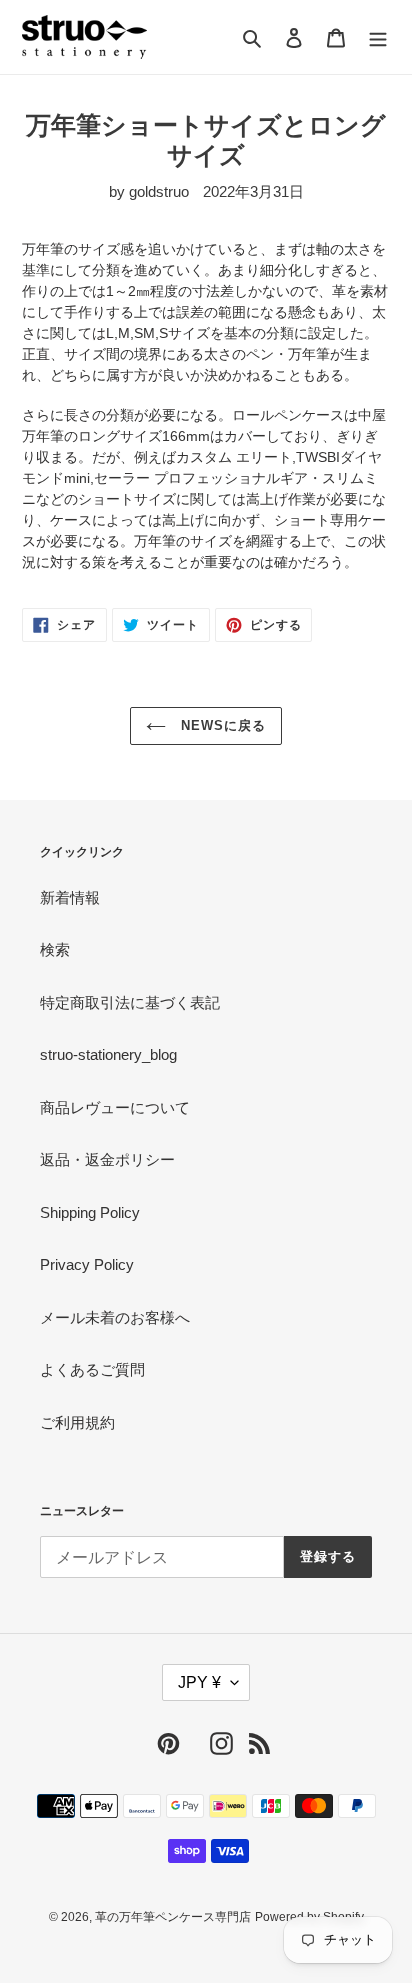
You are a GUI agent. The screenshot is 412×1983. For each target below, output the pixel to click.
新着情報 (70, 897)
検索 (55, 949)
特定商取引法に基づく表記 (130, 1002)
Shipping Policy (90, 1212)
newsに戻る (221, 725)
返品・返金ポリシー (107, 1159)
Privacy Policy (87, 1264)
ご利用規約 (77, 1422)
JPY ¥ (199, 1682)
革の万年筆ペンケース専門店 (173, 1917)
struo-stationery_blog (108, 1054)
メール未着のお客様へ (115, 1317)
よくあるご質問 (92, 1369)
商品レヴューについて (115, 1107)
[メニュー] (378, 37)
